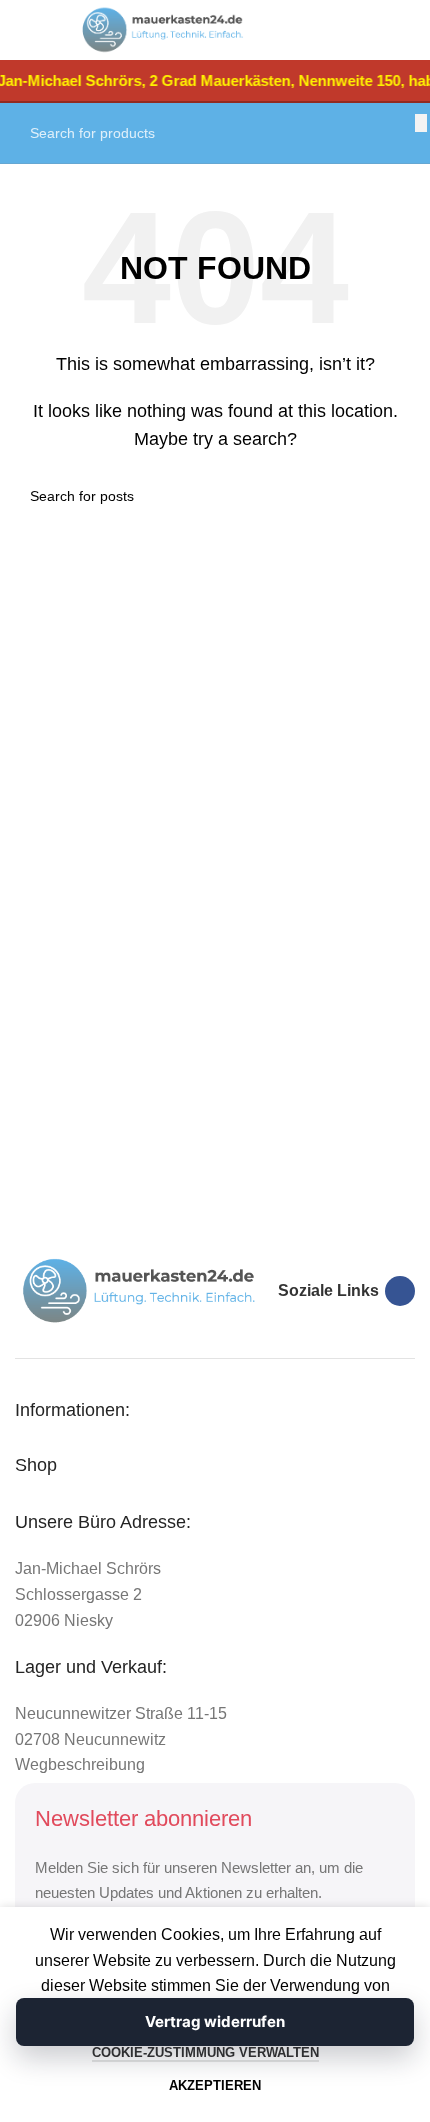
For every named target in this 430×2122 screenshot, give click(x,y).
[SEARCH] (421, 123)
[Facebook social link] (400, 1291)
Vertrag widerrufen (215, 2021)
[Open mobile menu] (36, 30)
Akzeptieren (215, 2085)
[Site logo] (163, 28)
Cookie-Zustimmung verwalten (205, 2052)
